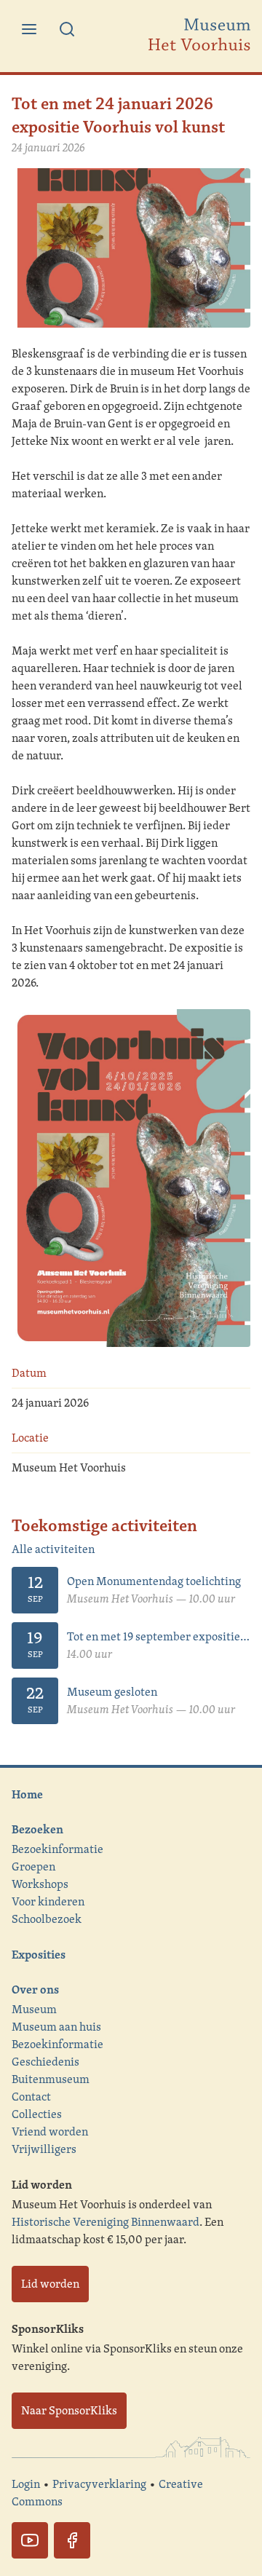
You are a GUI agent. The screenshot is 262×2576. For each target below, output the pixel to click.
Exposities (39, 1954)
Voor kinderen (48, 1901)
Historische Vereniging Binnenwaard (106, 2222)
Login (26, 2484)
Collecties (37, 2114)
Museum (34, 2009)
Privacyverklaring (99, 2484)
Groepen (33, 1866)
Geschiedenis (45, 2062)
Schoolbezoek (47, 1919)
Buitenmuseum (51, 2079)
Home (27, 1794)
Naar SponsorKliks (69, 2410)
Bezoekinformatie (57, 1849)
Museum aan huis (56, 2027)
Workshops (40, 1884)
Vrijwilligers (44, 2149)
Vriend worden (50, 2131)
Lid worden (50, 2284)
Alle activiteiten (53, 1549)
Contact (31, 2097)
